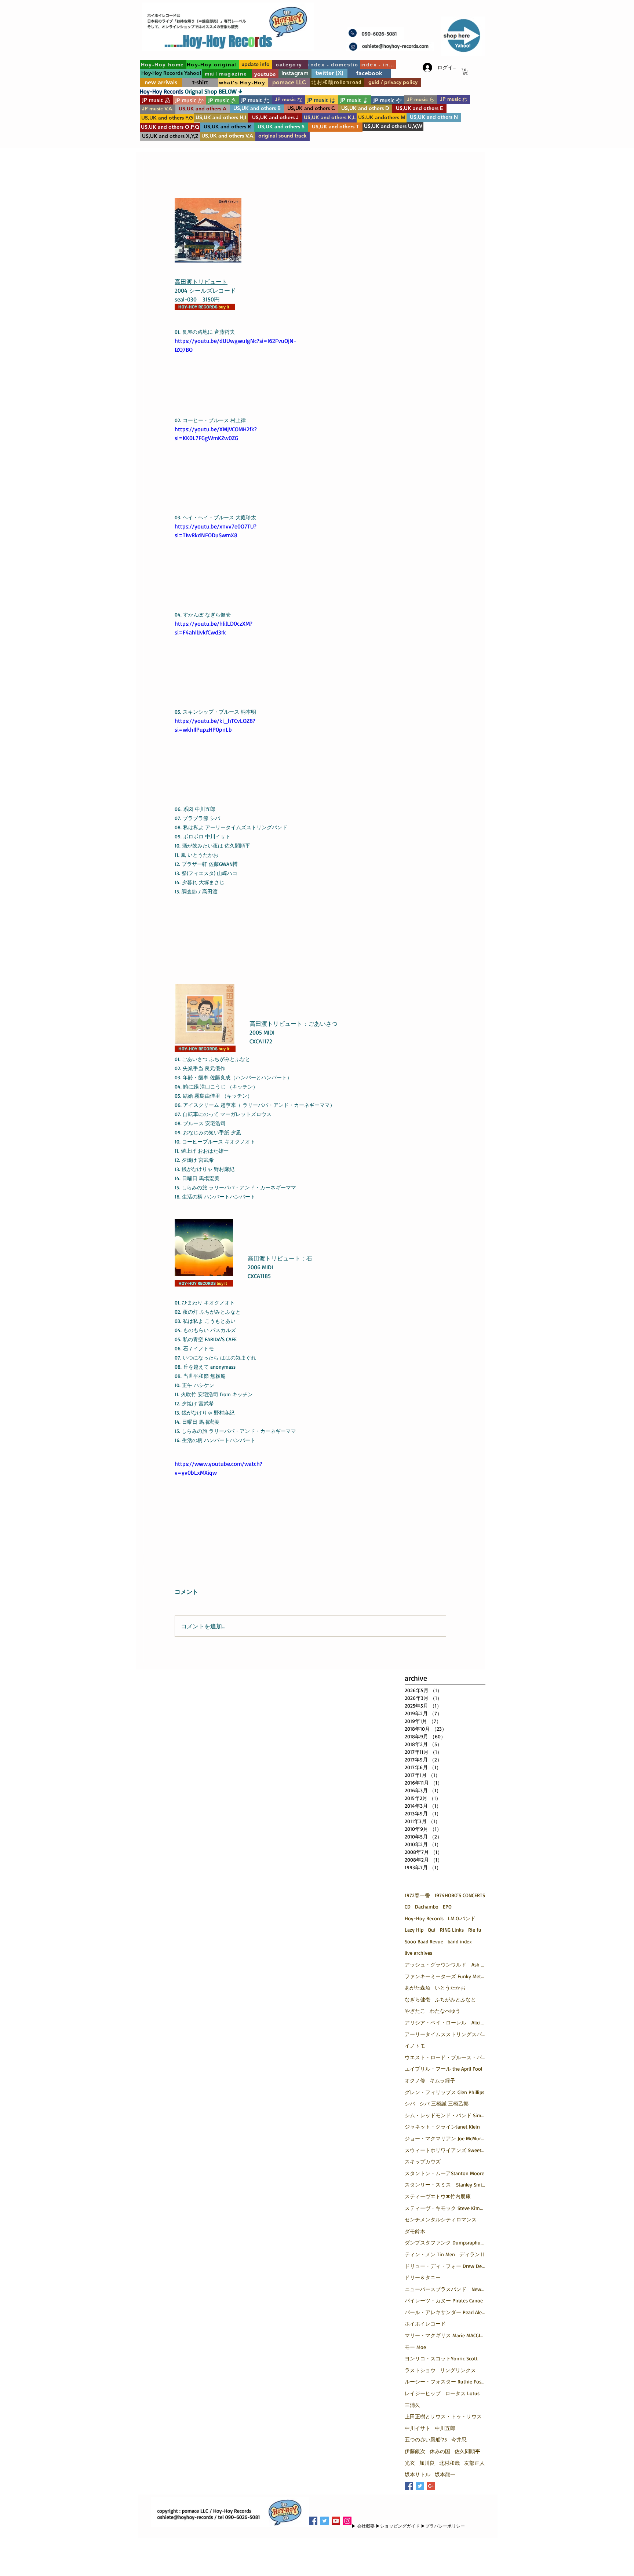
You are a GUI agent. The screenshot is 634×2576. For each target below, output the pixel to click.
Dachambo (427, 1907)
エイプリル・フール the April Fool (443, 2069)
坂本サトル (418, 2474)
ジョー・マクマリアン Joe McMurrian (445, 2138)
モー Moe (415, 2347)
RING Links (452, 1930)
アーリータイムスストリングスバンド (445, 2034)
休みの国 (440, 2451)
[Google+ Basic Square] (431, 2486)
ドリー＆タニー (423, 2277)
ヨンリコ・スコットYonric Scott (441, 2358)
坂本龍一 (445, 2474)
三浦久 (412, 2405)
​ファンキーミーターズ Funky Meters (445, 1976)
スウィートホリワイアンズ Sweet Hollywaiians (445, 2150)
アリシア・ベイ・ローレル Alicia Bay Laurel (445, 2022)
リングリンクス (458, 2370)
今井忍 (459, 2439)
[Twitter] (325, 2521)
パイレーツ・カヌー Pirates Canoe (444, 2300)
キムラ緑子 (442, 2080)
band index (460, 1941)
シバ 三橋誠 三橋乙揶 (444, 2103)
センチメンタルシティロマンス (441, 2219)
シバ (410, 2103)
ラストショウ (420, 2370)
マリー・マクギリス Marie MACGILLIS (445, 2335)
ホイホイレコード (425, 2323)
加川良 (427, 2463)
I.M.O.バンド (462, 1918)
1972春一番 (417, 1895)
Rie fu (475, 1930)
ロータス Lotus (462, 2393)
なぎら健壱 (418, 1999)
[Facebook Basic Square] (409, 2486)
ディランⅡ (472, 2254)
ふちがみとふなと (455, 1999)
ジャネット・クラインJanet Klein (442, 2127)
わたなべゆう (445, 2011)
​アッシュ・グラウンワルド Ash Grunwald (445, 1964)
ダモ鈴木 (415, 2231)
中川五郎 (445, 2428)
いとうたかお (450, 1988)
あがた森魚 (418, 1988)
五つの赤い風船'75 (426, 2439)
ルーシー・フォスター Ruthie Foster (445, 2381)
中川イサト (418, 2428)
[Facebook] (313, 2521)
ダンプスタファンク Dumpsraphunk (445, 2242)
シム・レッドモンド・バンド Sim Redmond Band (445, 2115)
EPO (447, 1907)
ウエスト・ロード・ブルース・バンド (445, 2057)
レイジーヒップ (423, 2393)
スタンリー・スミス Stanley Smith (445, 2185)
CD (408, 1907)
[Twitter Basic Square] (420, 2486)
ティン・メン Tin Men (430, 2254)
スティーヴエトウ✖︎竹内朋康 (438, 2196)
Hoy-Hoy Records (424, 1918)
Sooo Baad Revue (424, 1941)
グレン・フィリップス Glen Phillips (444, 2092)
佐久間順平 (467, 2451)
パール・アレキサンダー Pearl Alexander (445, 2312)
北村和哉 (449, 2463)
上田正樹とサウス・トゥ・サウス (443, 2416)
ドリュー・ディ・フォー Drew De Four (445, 2266)
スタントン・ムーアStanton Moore (444, 2173)
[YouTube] (336, 2521)
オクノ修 (415, 2080)
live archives (418, 1953)
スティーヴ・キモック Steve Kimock (445, 2208)
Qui (432, 1930)
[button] (465, 72)
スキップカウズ (423, 2161)
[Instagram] (347, 2521)
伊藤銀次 (415, 2451)
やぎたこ (415, 2011)
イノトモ (415, 2046)
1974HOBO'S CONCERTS (460, 1895)
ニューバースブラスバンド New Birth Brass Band (445, 2289)
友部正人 (474, 2463)
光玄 (410, 2463)
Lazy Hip (414, 1930)
